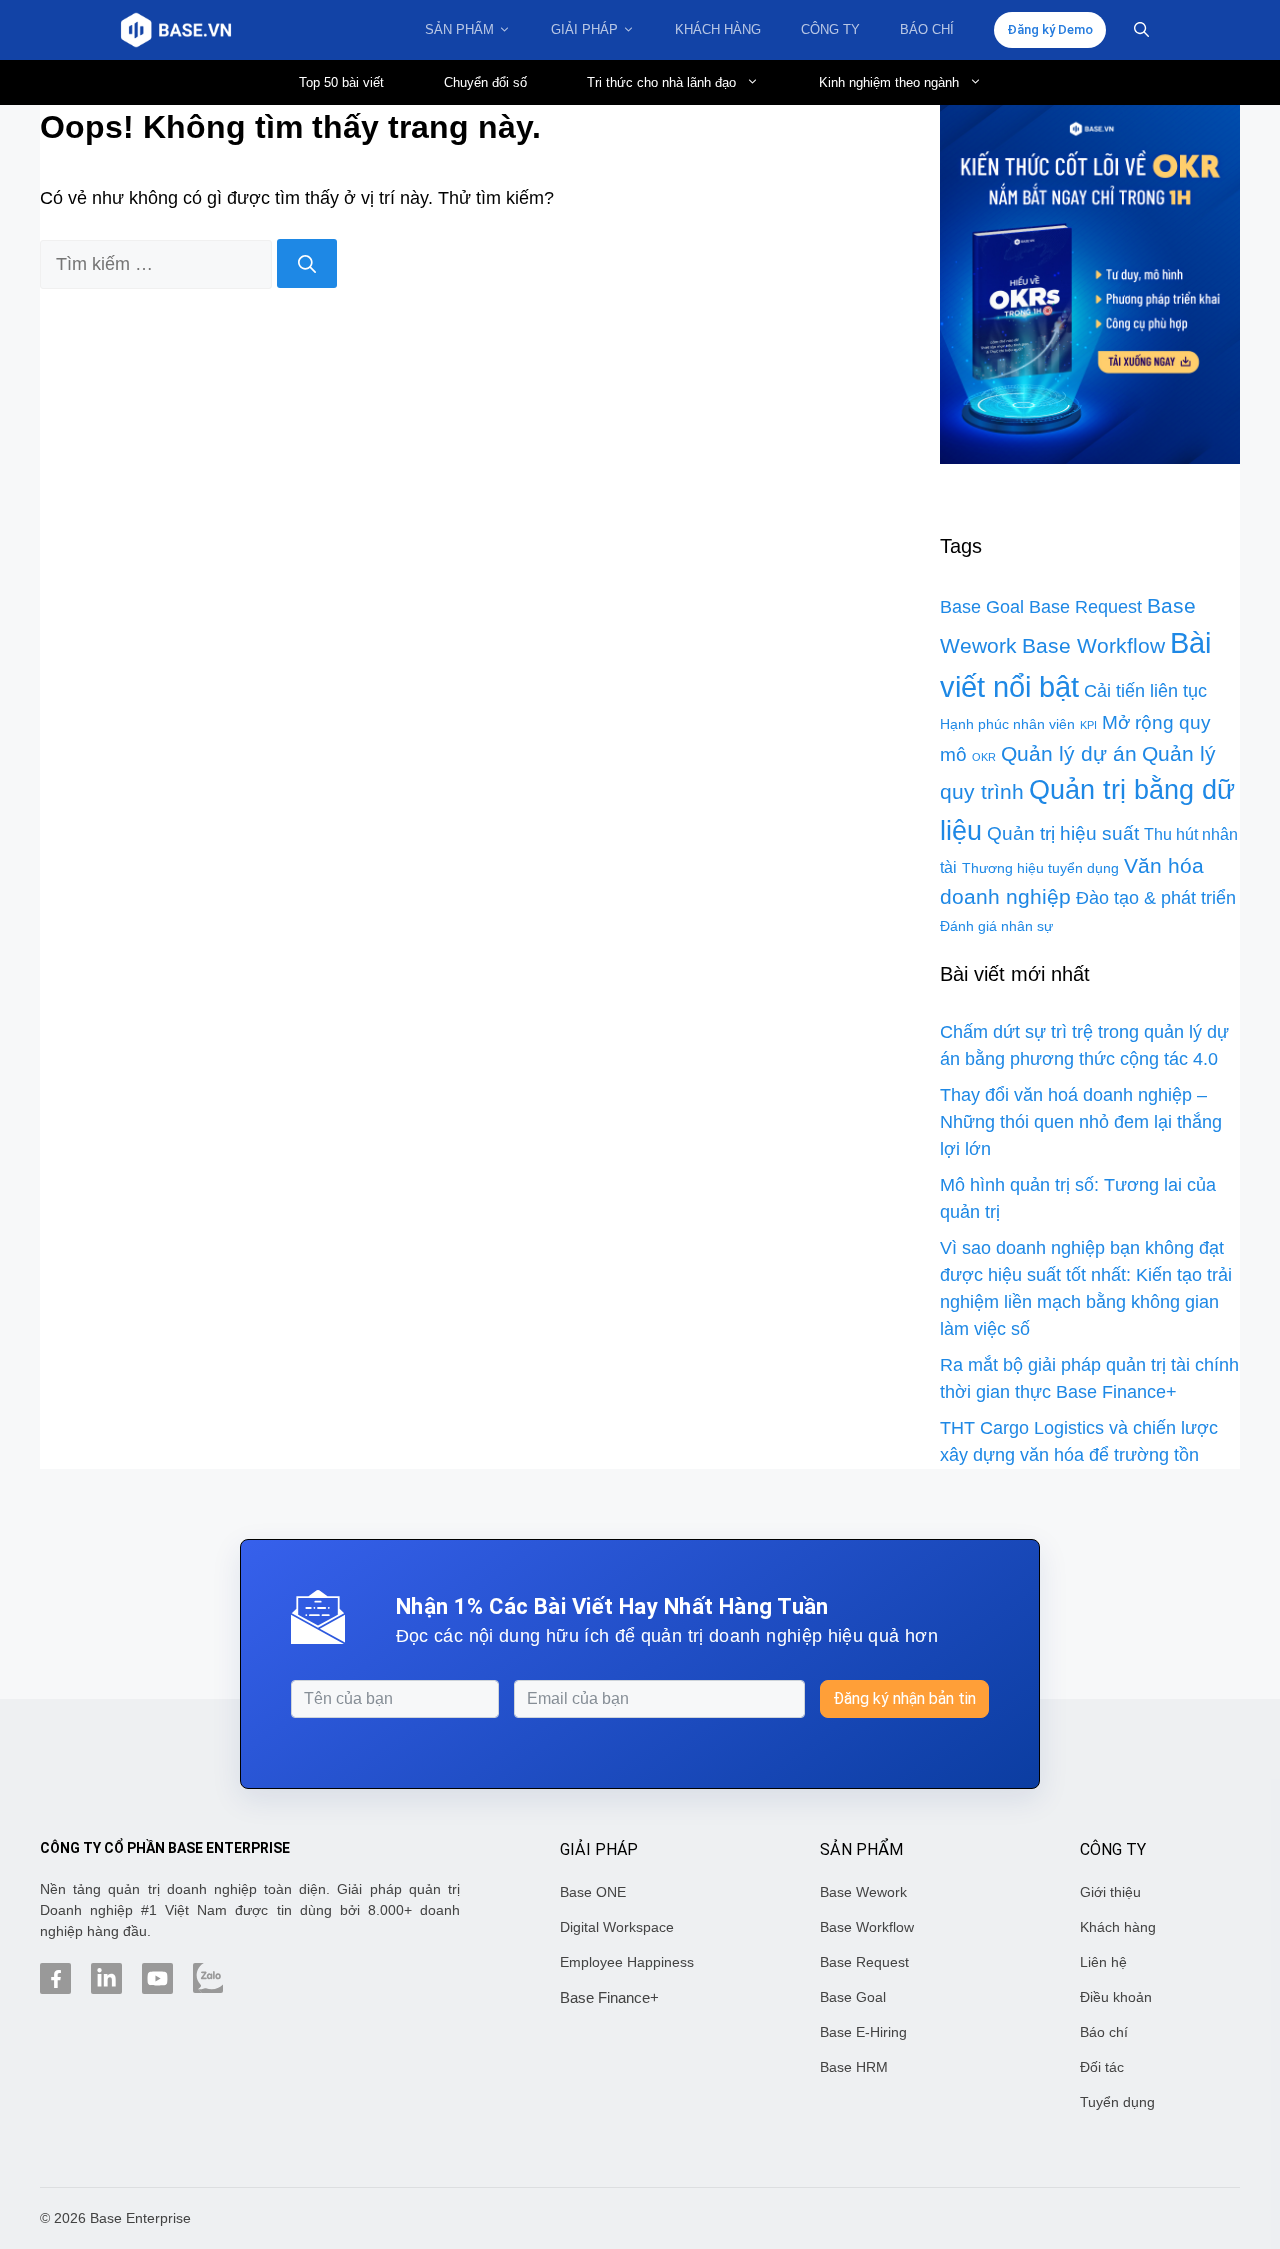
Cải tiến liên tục (1145, 691)
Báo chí (927, 29)
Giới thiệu (1110, 1892)
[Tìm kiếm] (307, 263)
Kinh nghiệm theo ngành (889, 82)
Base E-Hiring (863, 2032)
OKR (984, 757)
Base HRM (854, 2067)
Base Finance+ (609, 1997)
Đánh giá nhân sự (996, 926)
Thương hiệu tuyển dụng (1040, 868)
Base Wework (863, 1892)
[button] (1141, 29)
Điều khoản (1116, 1997)
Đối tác (1102, 2067)
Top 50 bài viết (341, 82)
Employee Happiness (627, 1962)
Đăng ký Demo (1050, 29)
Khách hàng (718, 29)
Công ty (830, 29)
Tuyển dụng (1117, 2102)
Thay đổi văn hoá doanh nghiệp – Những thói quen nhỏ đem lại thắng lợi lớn (1081, 1122)
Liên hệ (1103, 1962)
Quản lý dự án (1069, 754)
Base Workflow (1093, 646)
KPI (1088, 725)
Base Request (1085, 607)
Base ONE (593, 1892)
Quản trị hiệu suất (1063, 833)
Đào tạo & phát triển (1156, 898)
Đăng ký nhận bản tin (904, 1698)
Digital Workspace (617, 1927)
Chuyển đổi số (485, 82)
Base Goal (982, 607)
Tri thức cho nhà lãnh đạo (661, 82)
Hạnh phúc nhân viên (1007, 724)
